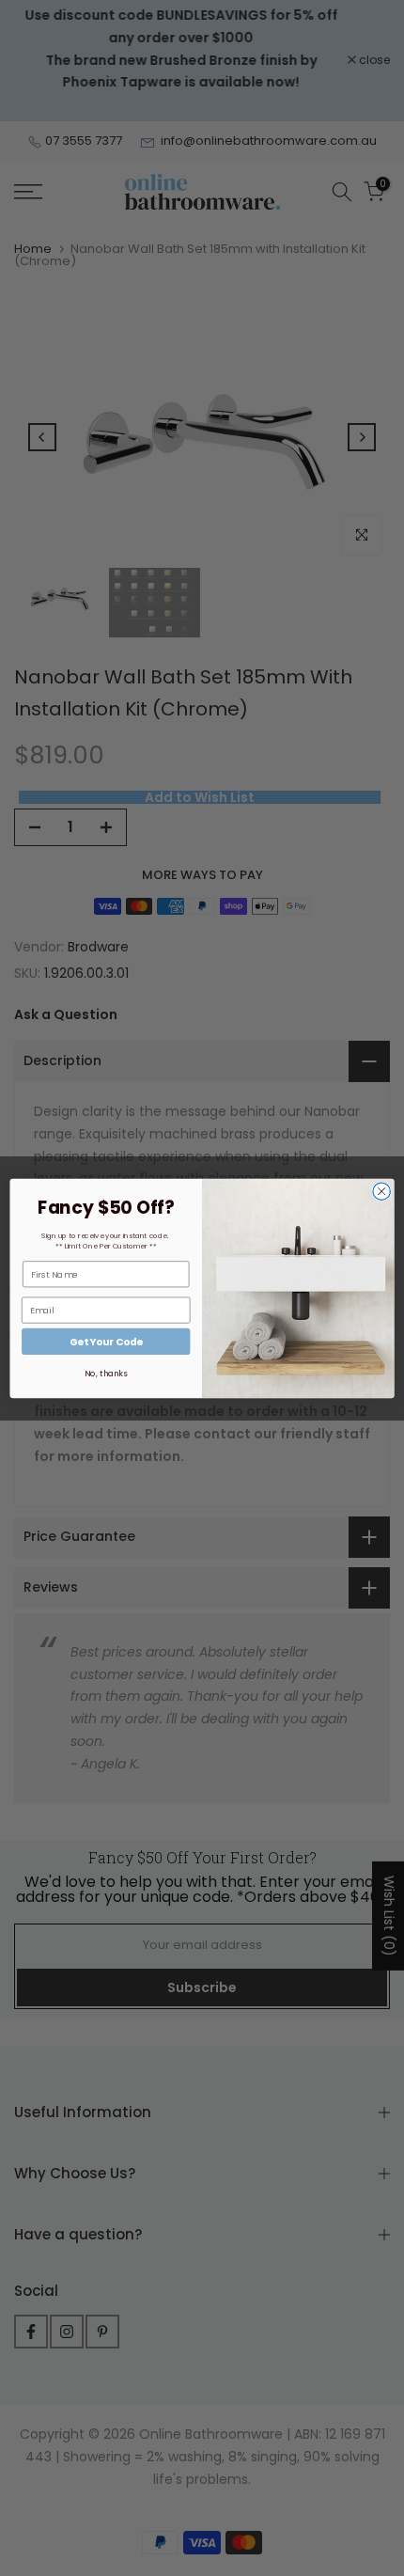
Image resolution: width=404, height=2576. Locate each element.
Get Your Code (106, 1341)
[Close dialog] (381, 1191)
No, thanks (106, 1374)
